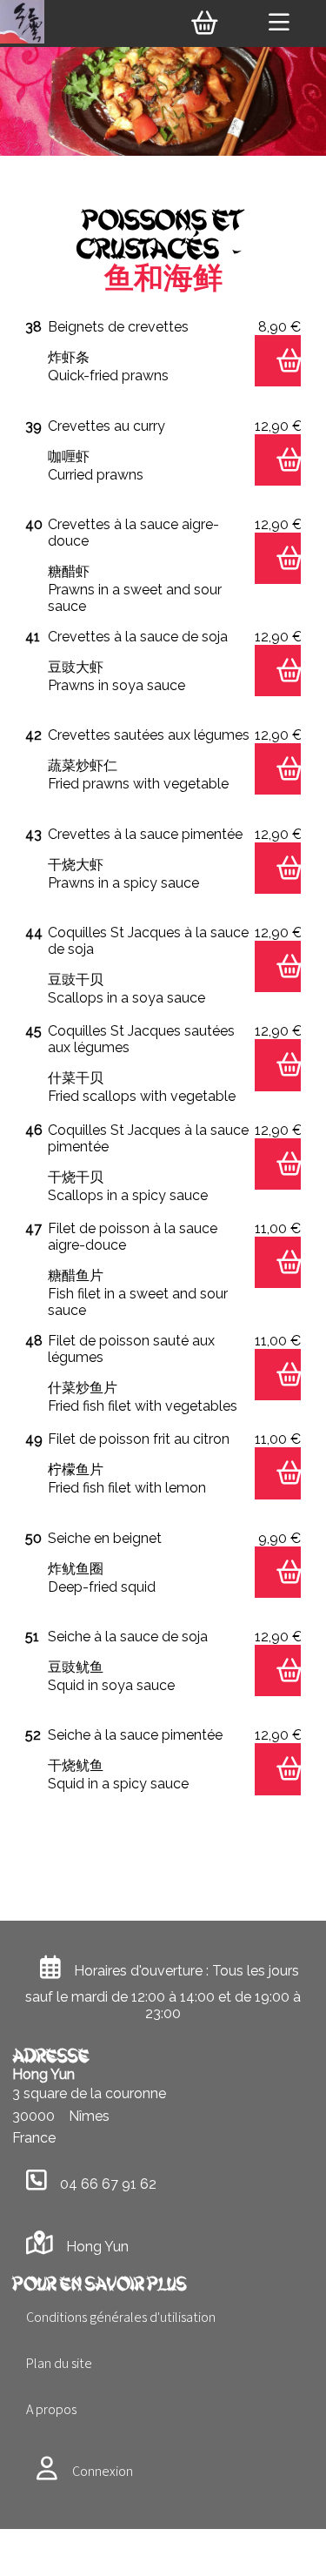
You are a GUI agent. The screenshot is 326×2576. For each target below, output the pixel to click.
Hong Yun (97, 2247)
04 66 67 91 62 (108, 2184)
